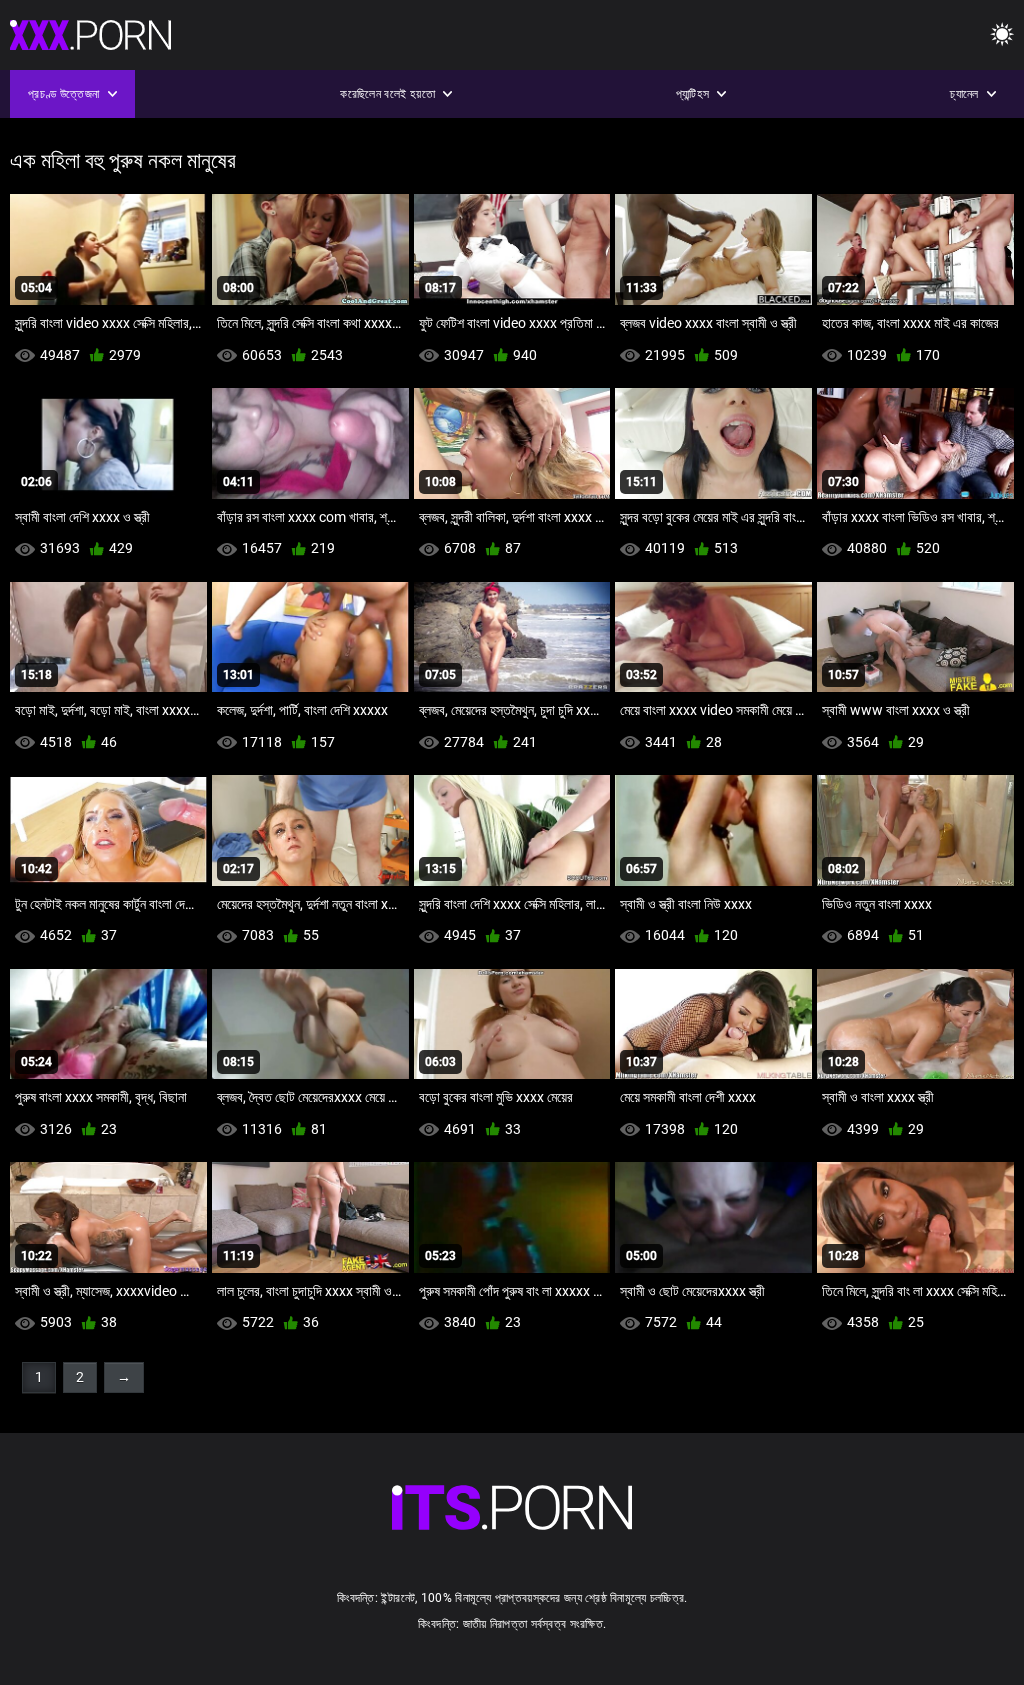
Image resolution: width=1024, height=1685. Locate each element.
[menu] (1002, 35)
